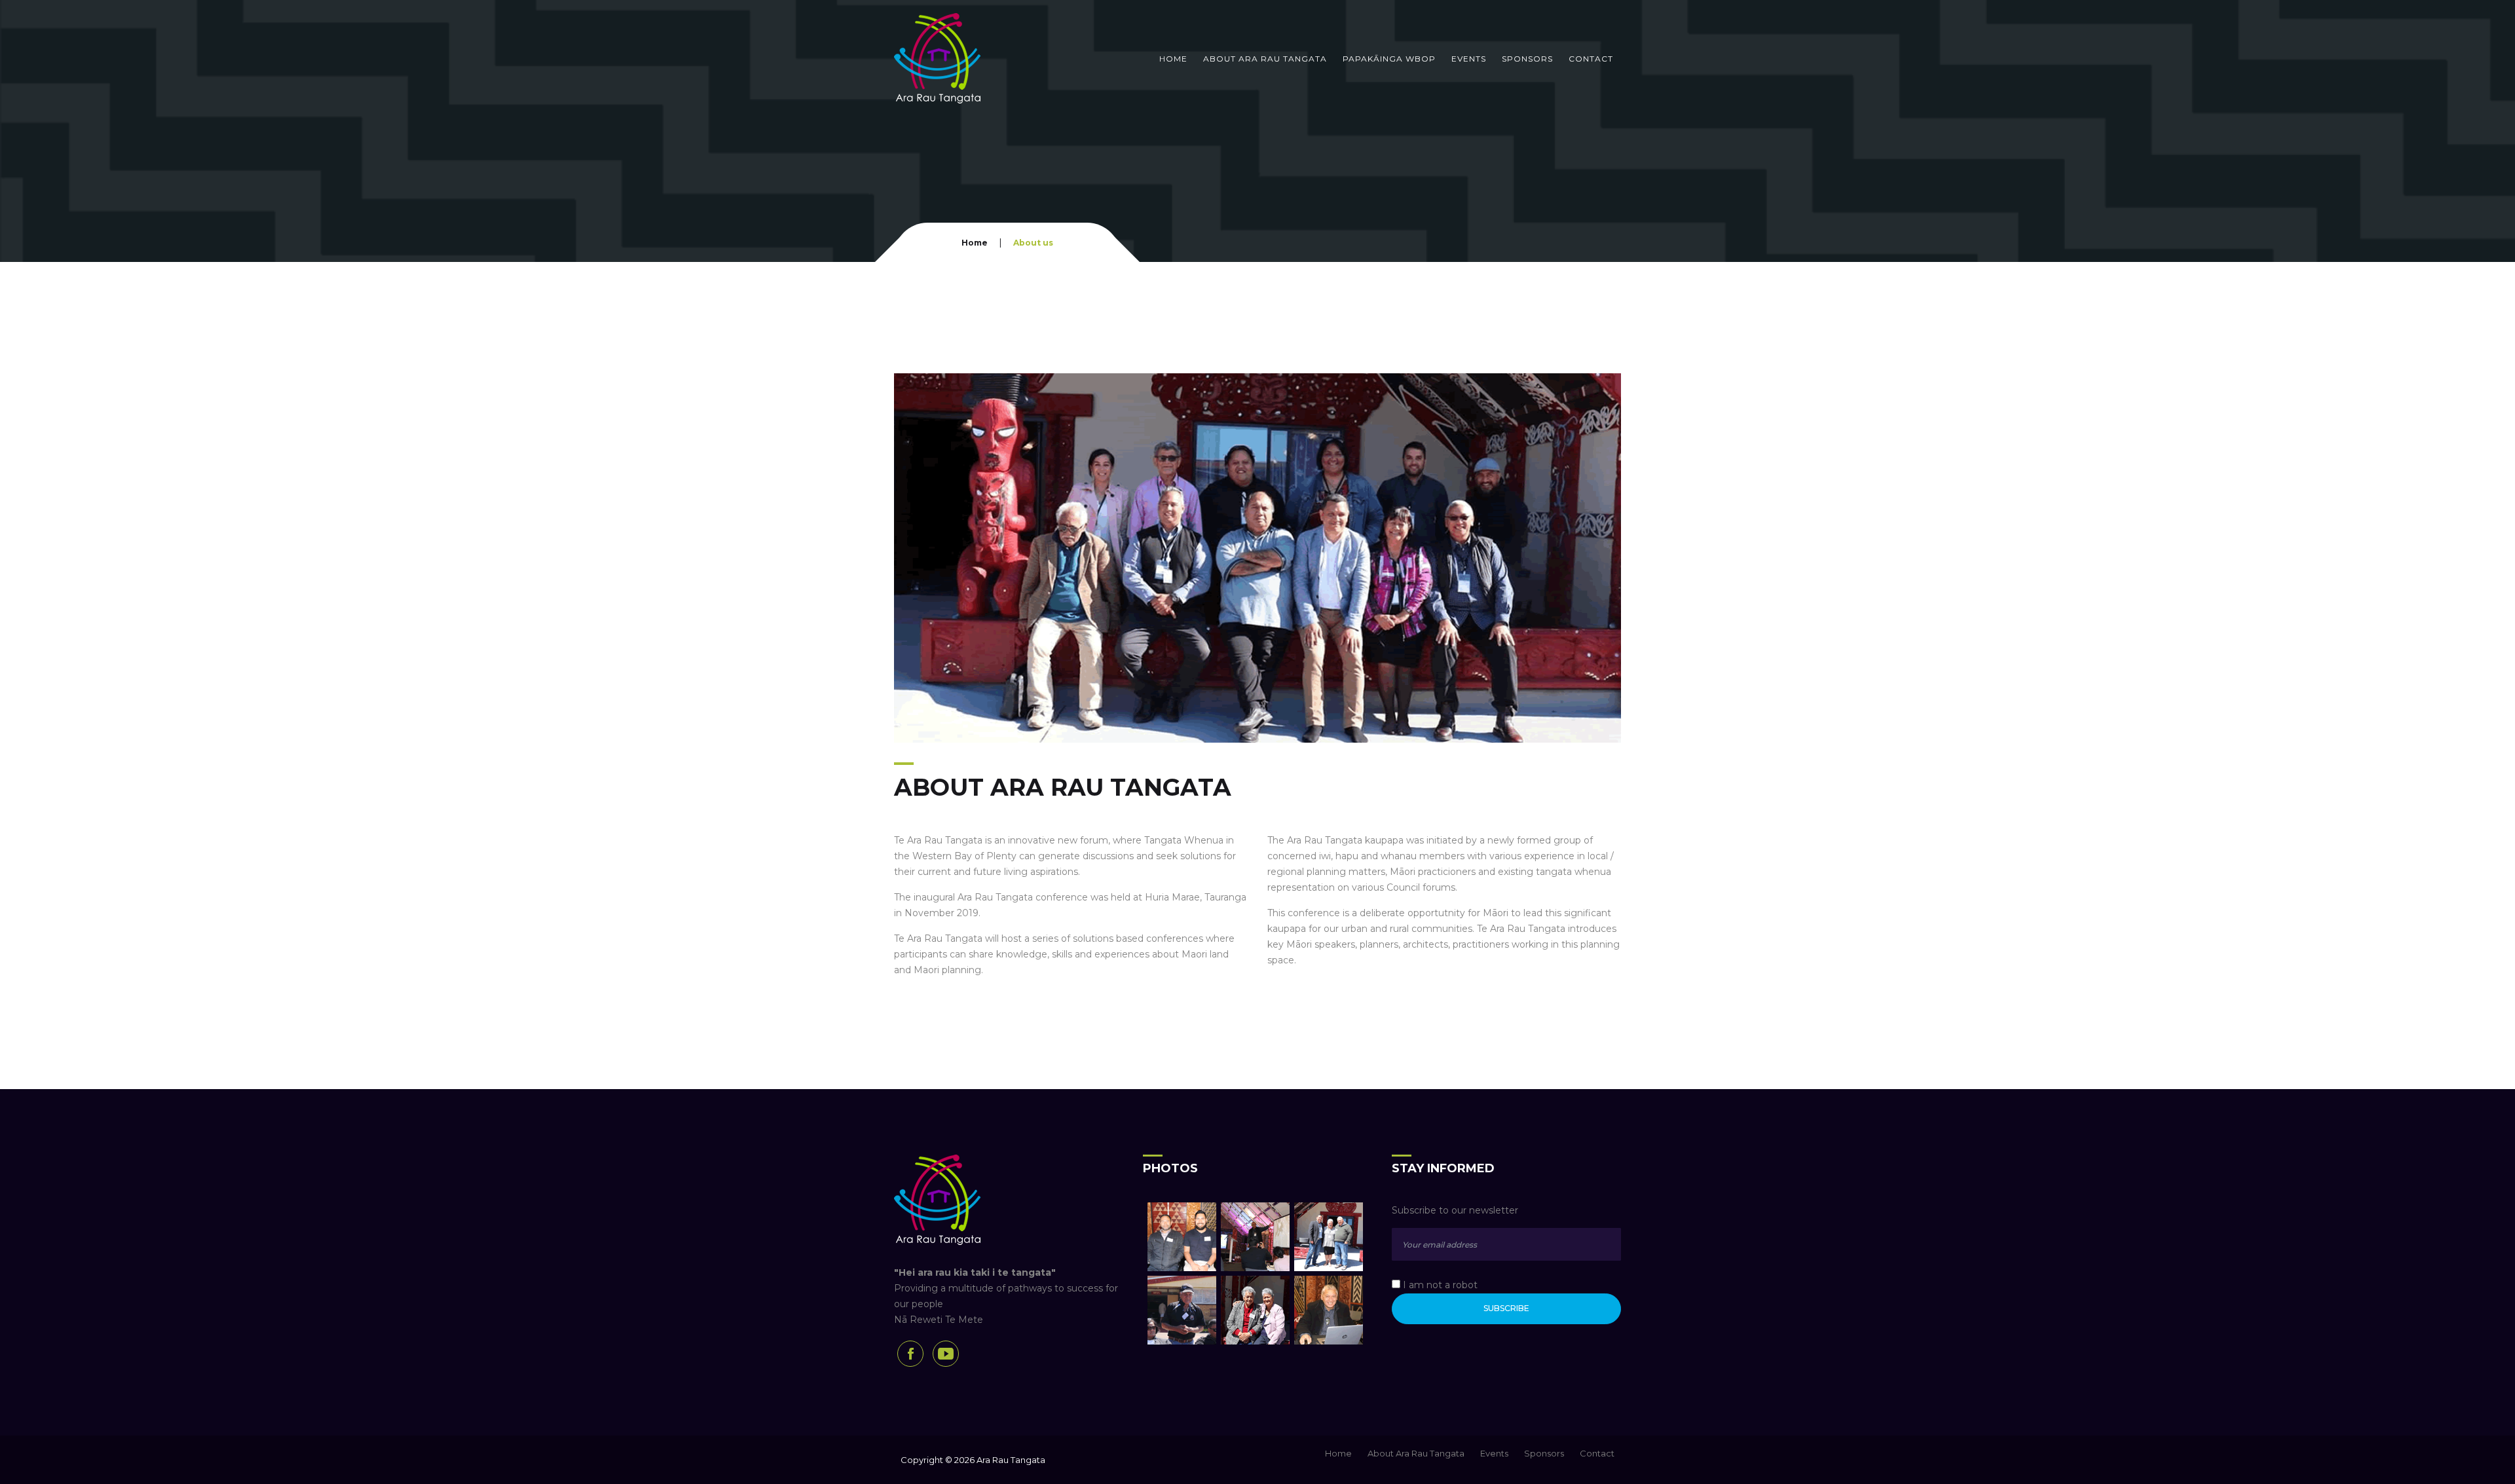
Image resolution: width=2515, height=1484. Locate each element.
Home (1173, 59)
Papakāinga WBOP (1389, 59)
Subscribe (1506, 1308)
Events (1469, 59)
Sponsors (1527, 59)
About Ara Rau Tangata (1265, 59)
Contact (1591, 59)
